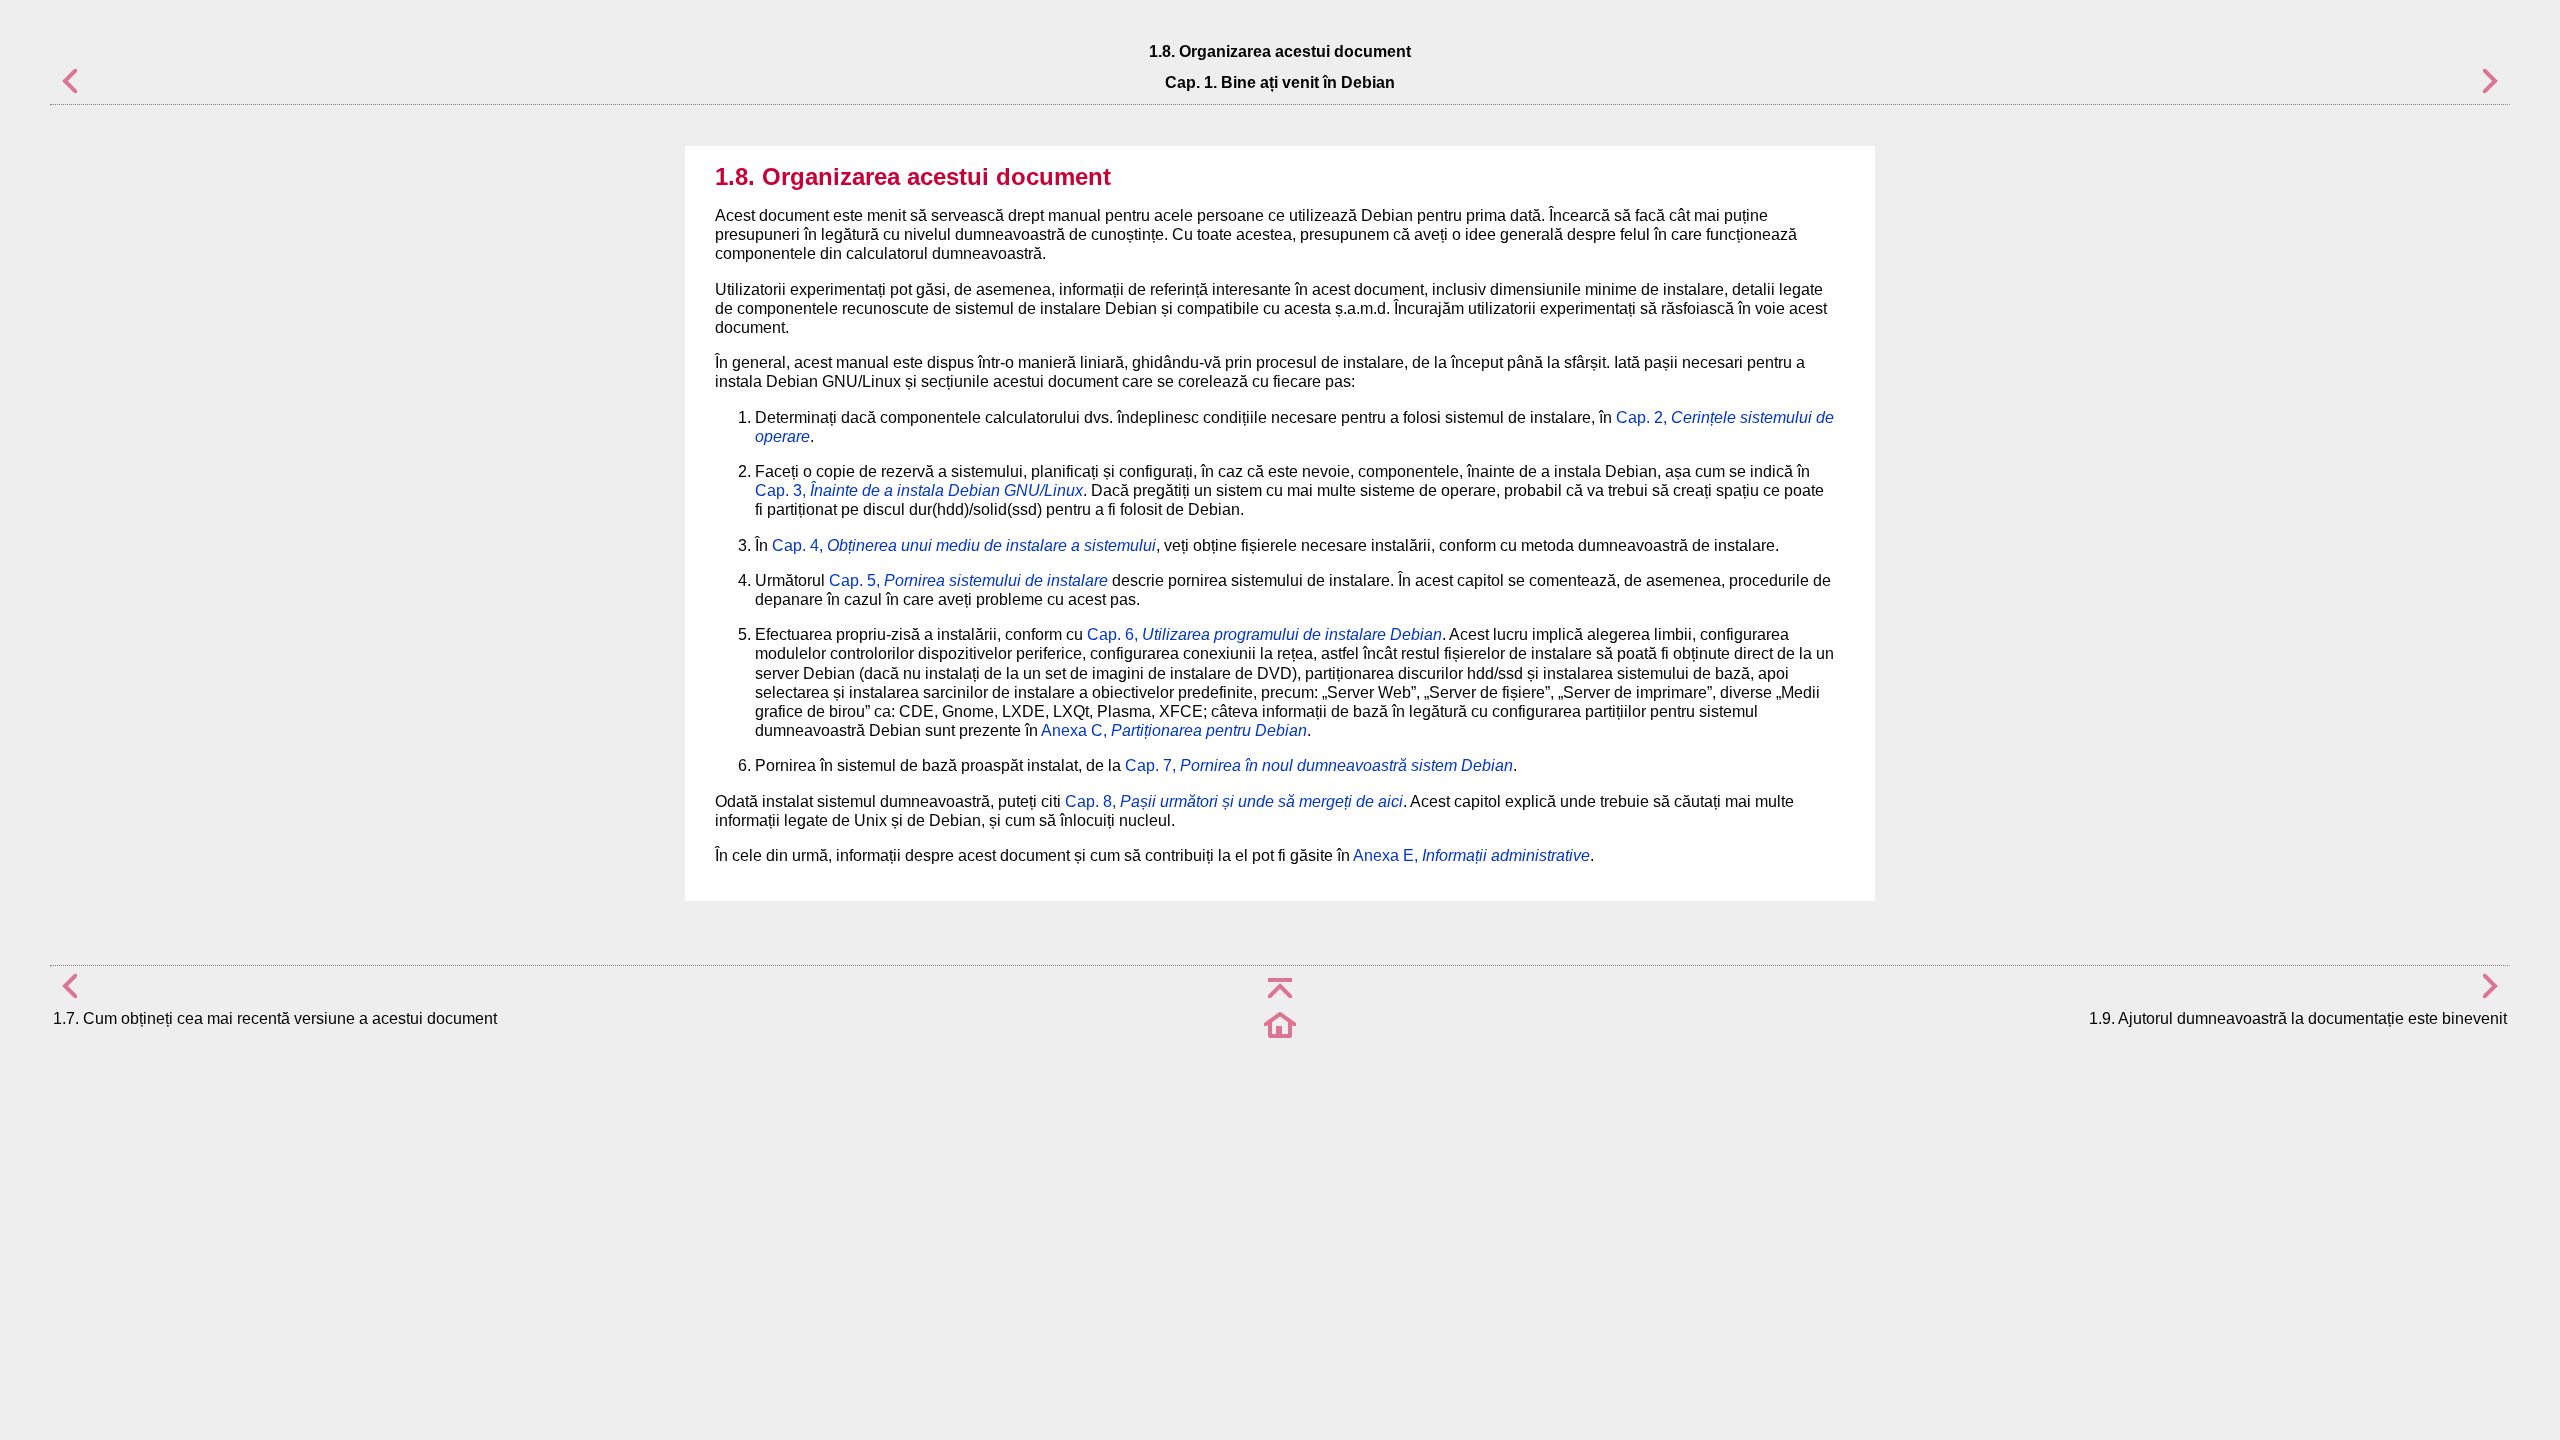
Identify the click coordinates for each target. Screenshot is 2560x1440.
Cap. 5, (968, 580)
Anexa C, (1174, 730)
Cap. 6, (1264, 634)
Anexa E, (1471, 855)
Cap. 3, (919, 490)
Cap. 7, (1319, 765)
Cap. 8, (1234, 801)
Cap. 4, (964, 545)
